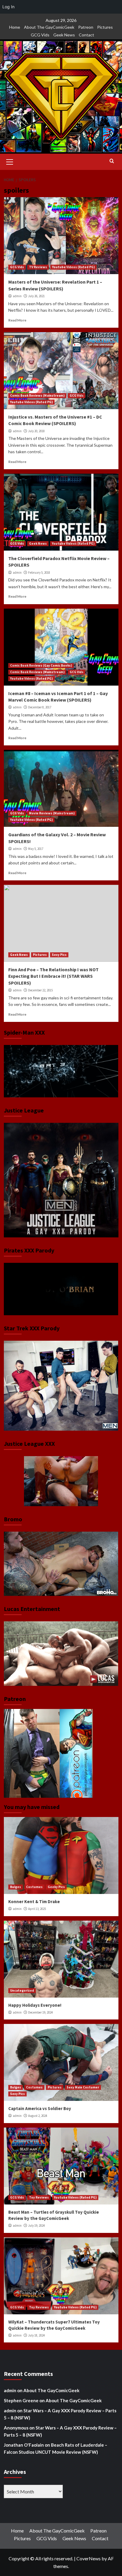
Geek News (64, 35)
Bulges (16, 1887)
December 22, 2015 (40, 990)
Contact (86, 35)
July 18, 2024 (36, 2335)
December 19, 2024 (40, 2012)
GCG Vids (40, 35)
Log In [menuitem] (8, 7)
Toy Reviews (39, 2197)
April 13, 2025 (37, 1909)
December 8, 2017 (40, 707)
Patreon (86, 27)
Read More (17, 320)
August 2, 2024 (38, 2116)
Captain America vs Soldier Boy (40, 2108)
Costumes (34, 1887)
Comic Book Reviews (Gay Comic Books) (41, 665)
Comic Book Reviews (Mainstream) (37, 395)
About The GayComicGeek (49, 27)
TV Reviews (38, 267)
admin (17, 296)
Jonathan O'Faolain (24, 2445)
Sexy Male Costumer (83, 2087)
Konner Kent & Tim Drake (34, 1902)
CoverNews (89, 2558)
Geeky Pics (56, 1887)
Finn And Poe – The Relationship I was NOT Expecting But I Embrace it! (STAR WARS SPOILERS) (53, 976)
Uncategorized (22, 1990)
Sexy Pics (59, 955)
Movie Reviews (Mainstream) (52, 813)
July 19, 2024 (36, 2226)
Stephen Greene (21, 2400)
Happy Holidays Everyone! (35, 2005)
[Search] (112, 161)
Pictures (105, 27)
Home (15, 27)
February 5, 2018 (39, 573)
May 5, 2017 (36, 849)
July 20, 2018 (36, 431)
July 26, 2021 (36, 296)
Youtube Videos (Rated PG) (73, 267)
